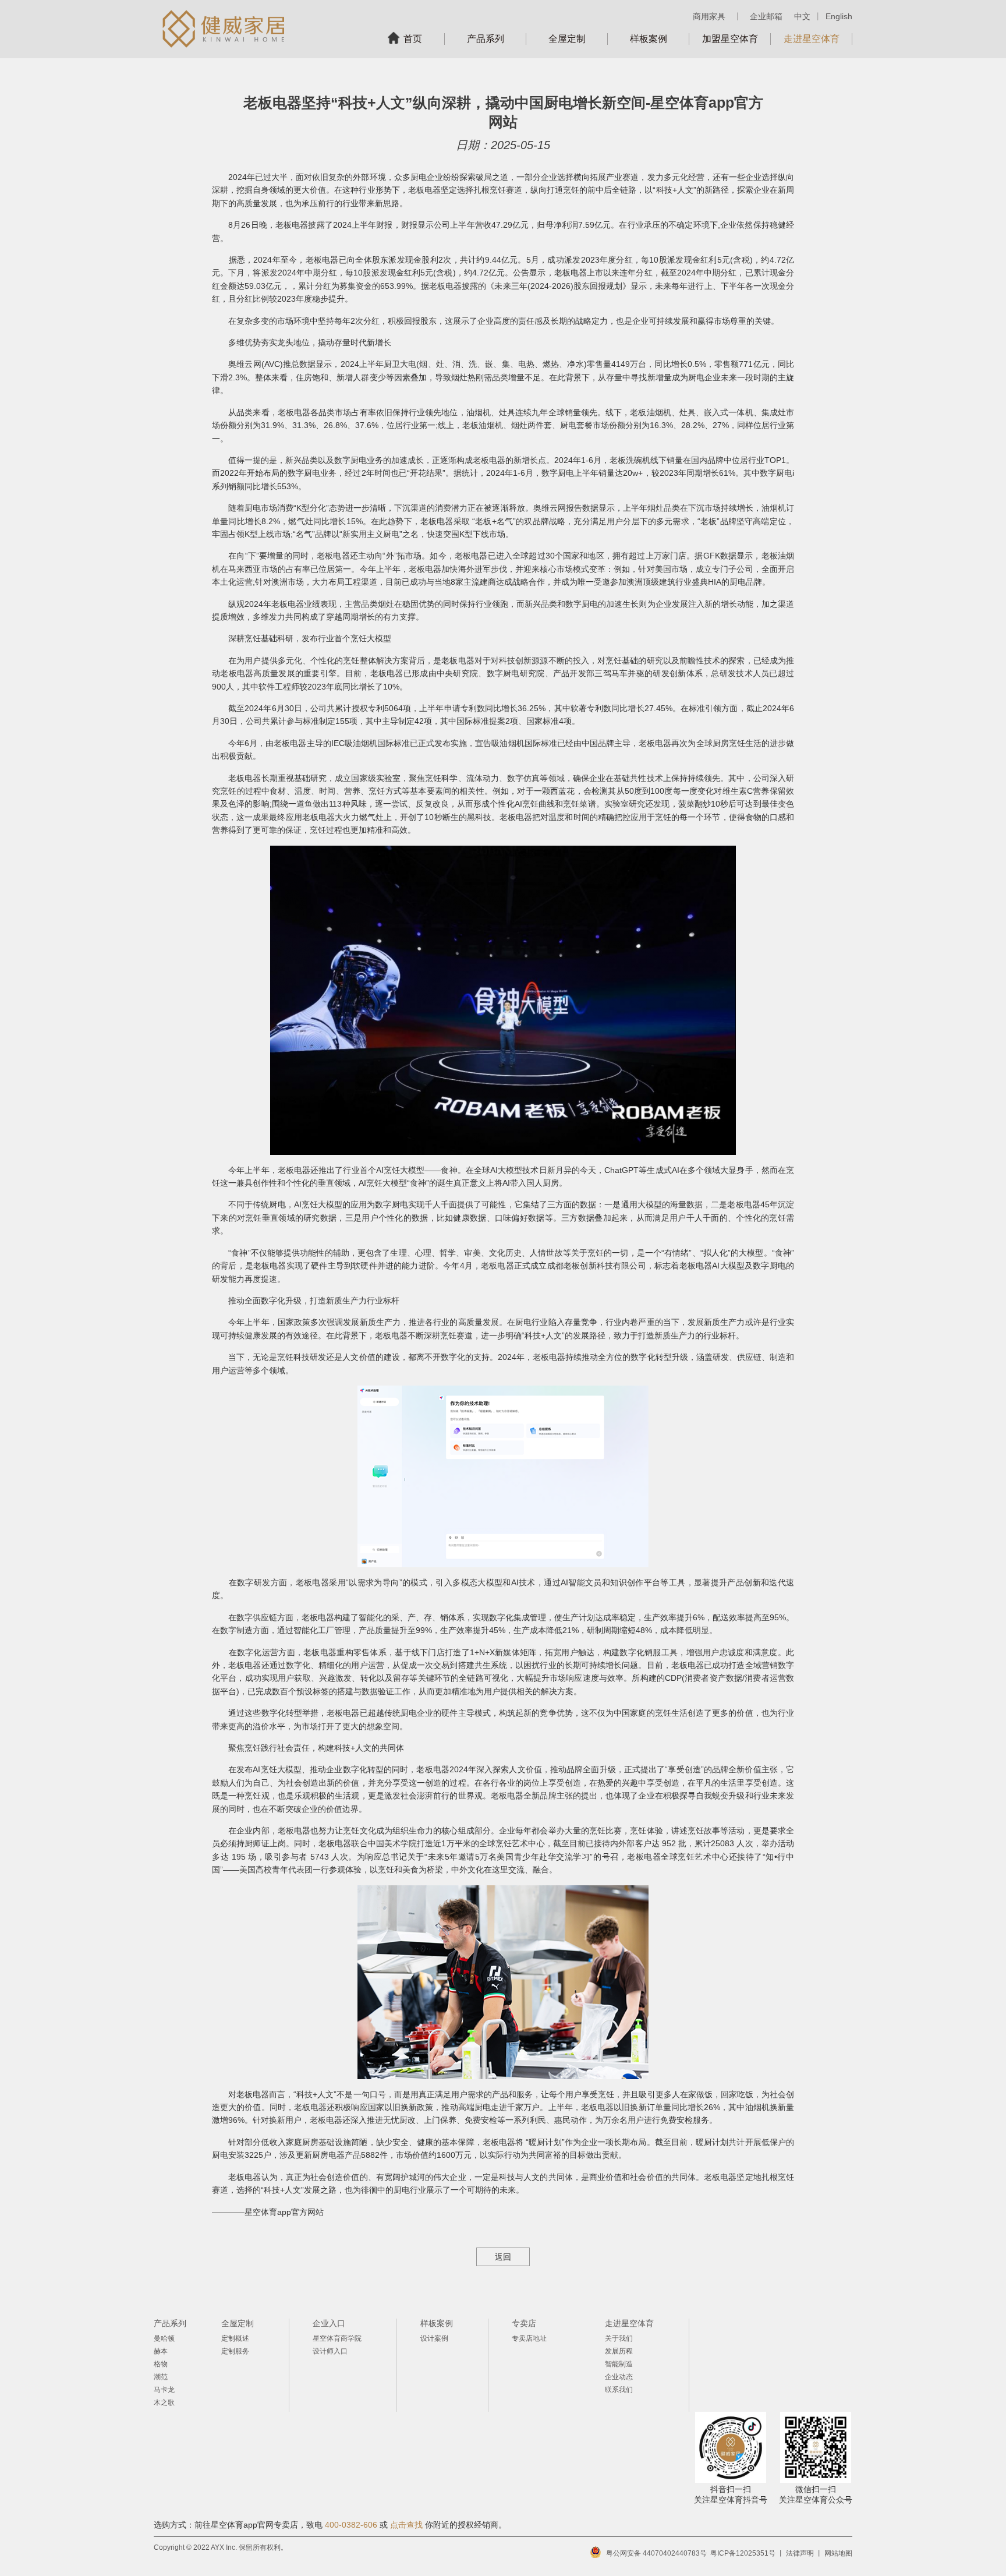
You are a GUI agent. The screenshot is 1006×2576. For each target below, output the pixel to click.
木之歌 (164, 2402)
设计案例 (434, 2338)
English (839, 16)
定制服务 (235, 2351)
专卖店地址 (529, 2338)
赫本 (161, 2351)
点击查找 (406, 2525)
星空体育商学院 (337, 2338)
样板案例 (649, 39)
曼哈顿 (164, 2338)
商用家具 (709, 16)
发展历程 (619, 2351)
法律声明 (800, 2553)
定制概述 (235, 2338)
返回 (503, 2257)
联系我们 (619, 2390)
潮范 (161, 2377)
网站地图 (838, 2553)
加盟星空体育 (730, 39)
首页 (413, 39)
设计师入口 (330, 2351)
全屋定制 (567, 39)
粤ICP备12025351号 (743, 2553)
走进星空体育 (812, 39)
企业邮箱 (766, 16)
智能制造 (619, 2364)
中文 (802, 16)
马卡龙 (164, 2390)
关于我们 (619, 2338)
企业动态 (619, 2377)
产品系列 (486, 39)
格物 (161, 2364)
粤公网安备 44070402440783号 (656, 2553)
